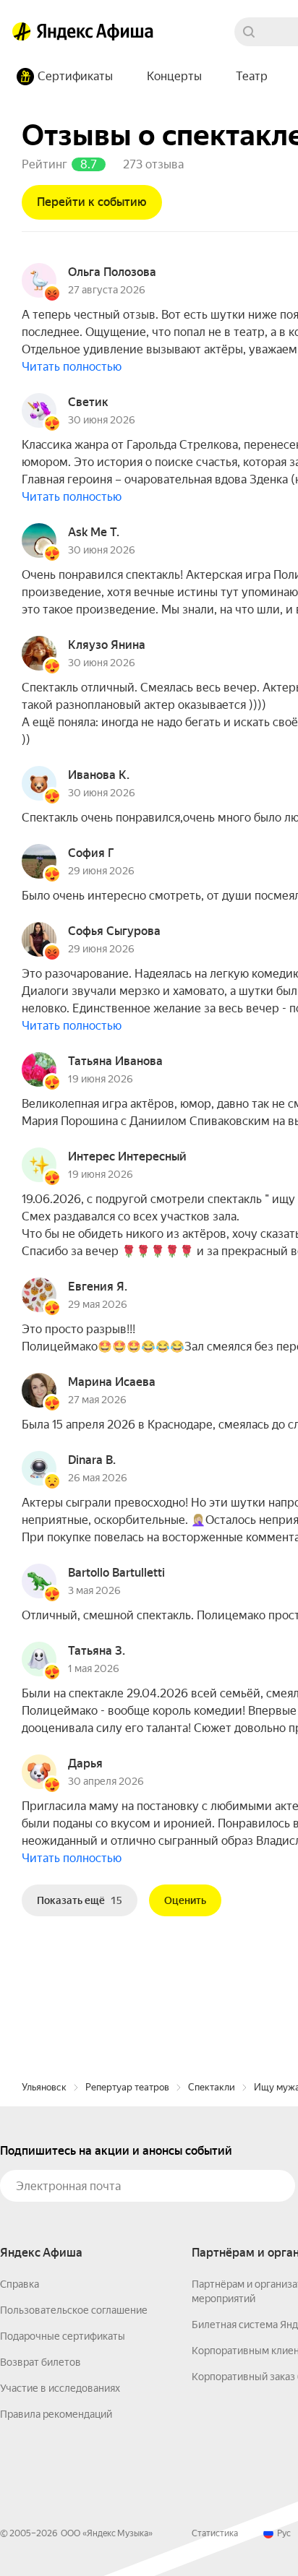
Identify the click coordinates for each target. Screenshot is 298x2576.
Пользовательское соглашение (74, 2310)
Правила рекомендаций (56, 2414)
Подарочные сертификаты (63, 2336)
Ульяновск (44, 2087)
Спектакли (212, 2087)
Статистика (215, 2533)
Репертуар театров (127, 2087)
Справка (20, 2284)
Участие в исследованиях (60, 2388)
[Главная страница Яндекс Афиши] (22, 32)
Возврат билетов (41, 2362)
